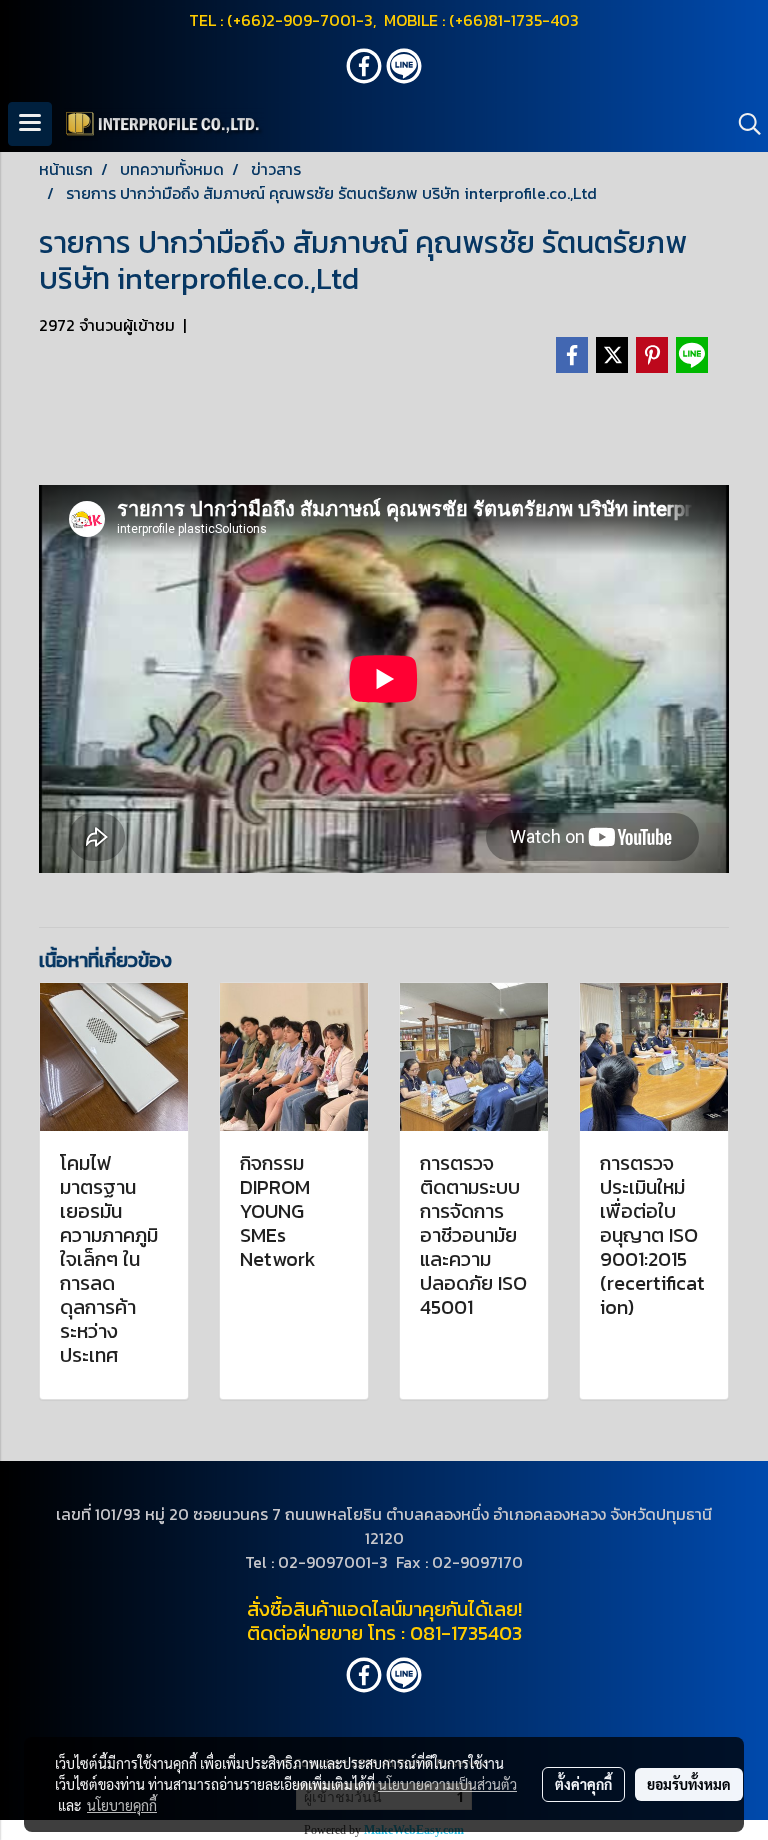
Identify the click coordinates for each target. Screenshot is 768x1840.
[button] (743, 124)
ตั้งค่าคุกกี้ (583, 1784)
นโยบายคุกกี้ (122, 1805)
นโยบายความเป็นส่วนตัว (447, 1784)
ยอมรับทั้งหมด (689, 1784)
